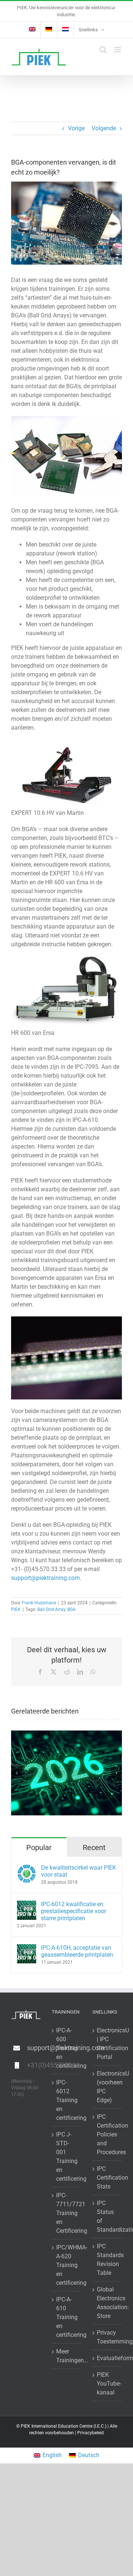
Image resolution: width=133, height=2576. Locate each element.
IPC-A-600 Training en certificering (67, 2048)
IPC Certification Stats (108, 2178)
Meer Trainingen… (67, 2356)
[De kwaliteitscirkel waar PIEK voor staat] (27, 1868)
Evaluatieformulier (108, 2358)
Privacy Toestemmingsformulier (108, 2337)
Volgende (104, 128)
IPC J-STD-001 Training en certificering (67, 2157)
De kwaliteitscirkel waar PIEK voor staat (79, 1871)
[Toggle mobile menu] (118, 50)
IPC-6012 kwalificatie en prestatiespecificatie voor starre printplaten (74, 1911)
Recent (94, 1847)
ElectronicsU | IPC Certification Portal (108, 2044)
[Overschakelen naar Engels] (32, 30)
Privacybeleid (91, 2433)
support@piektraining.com (45, 1578)
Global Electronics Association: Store (108, 2303)
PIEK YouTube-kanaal (108, 2384)
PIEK (16, 1609)
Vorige (76, 128)
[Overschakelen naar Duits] (49, 30)
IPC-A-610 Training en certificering (67, 2317)
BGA (71, 1609)
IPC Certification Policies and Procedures (108, 2134)
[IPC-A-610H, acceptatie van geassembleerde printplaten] (27, 1948)
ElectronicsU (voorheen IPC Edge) (108, 2087)
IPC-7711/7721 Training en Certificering (67, 2213)
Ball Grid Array (51, 1609)
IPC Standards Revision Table (108, 2260)
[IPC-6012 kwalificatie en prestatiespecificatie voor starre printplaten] (27, 1905)
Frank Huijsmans (39, 1603)
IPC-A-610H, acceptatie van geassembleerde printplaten (77, 1951)
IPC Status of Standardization (108, 2216)
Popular (39, 1847)
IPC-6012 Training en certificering (67, 2100)
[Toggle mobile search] (103, 50)
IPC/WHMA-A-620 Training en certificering (67, 2265)
